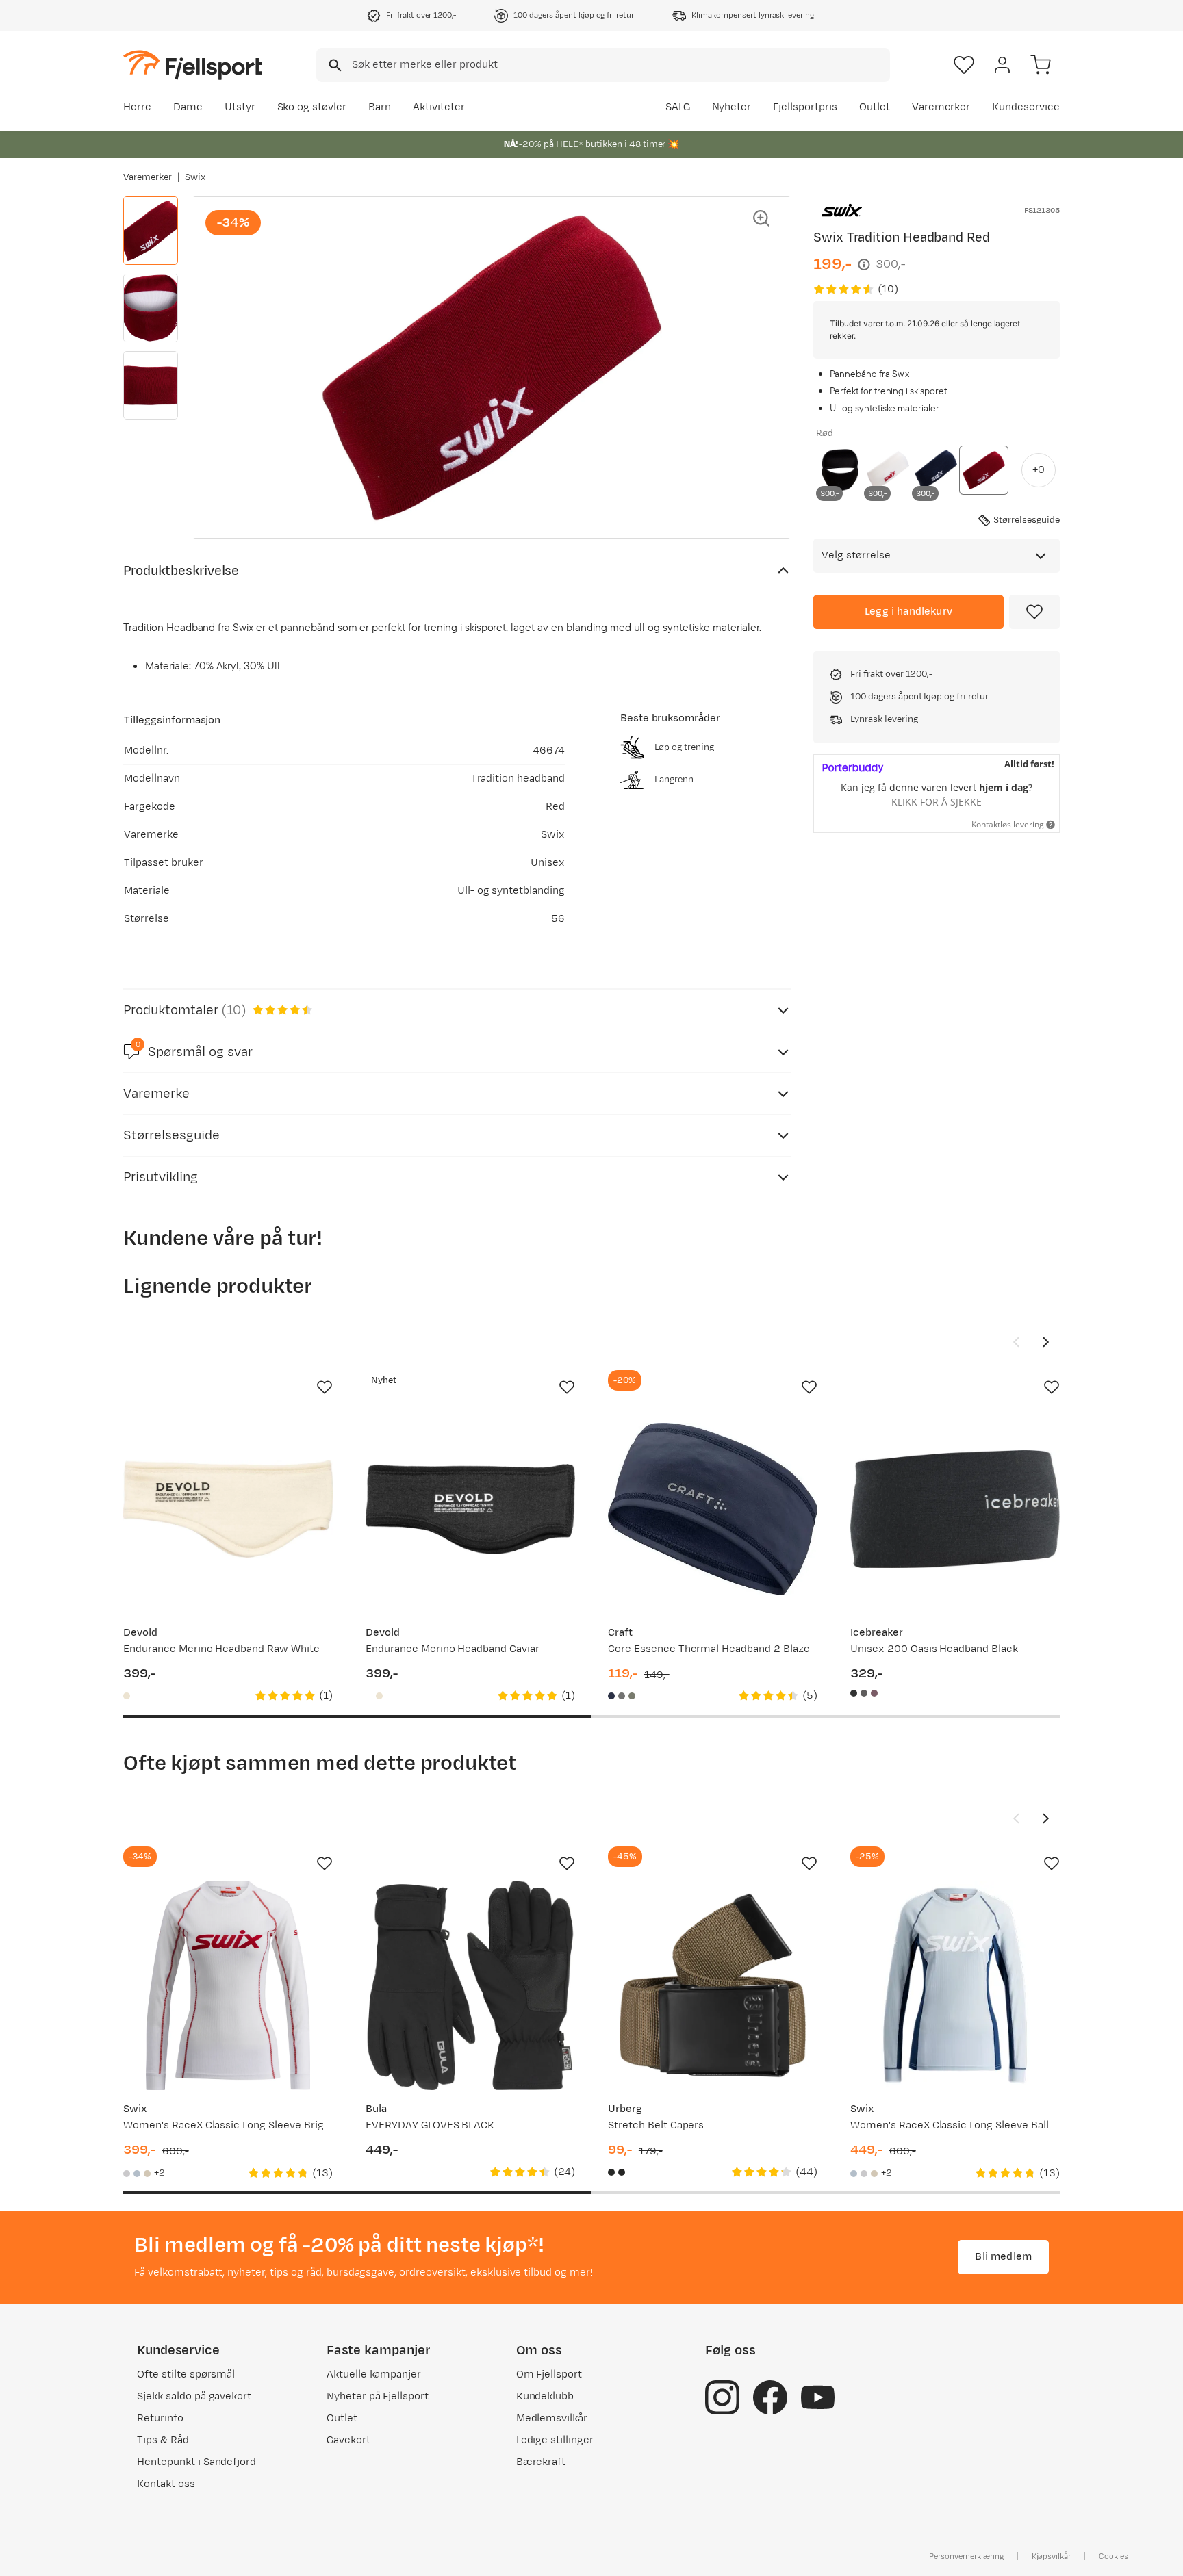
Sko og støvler (312, 107)
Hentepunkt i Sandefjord (196, 2462)
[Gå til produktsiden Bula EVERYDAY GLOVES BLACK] (470, 1985)
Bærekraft (541, 2462)
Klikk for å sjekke (937, 802)
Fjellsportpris (805, 107)
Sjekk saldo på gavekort (194, 2396)
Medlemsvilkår (552, 2418)
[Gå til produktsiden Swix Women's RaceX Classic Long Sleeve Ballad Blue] (955, 1985)
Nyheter (732, 107)
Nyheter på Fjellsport (378, 2396)
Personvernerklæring (966, 2556)
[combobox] (603, 65)
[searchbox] (620, 65)
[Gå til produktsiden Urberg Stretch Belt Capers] (713, 1985)
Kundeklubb (545, 2396)
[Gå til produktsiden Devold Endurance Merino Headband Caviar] (470, 1509)
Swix (195, 177)
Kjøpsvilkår (1052, 2556)
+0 (1039, 470)
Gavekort (348, 2440)
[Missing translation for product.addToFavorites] (1034, 612)
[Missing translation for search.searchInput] (334, 65)
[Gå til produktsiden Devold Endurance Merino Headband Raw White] (228, 1509)
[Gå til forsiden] (192, 65)
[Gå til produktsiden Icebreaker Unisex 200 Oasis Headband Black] (955, 1509)
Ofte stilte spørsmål (186, 2374)
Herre (137, 107)
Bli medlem (1003, 2257)
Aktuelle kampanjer (374, 2374)
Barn (380, 107)
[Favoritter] (964, 65)
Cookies (1114, 2556)
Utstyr (240, 107)
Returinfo (160, 2418)
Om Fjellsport (549, 2374)
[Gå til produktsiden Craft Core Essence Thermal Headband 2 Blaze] (713, 1509)
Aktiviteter (439, 107)
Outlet (875, 107)
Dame (188, 107)
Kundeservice (1026, 107)
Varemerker (941, 107)
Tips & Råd (163, 2440)
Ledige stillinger (555, 2440)
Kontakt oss (166, 2484)
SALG (678, 107)
